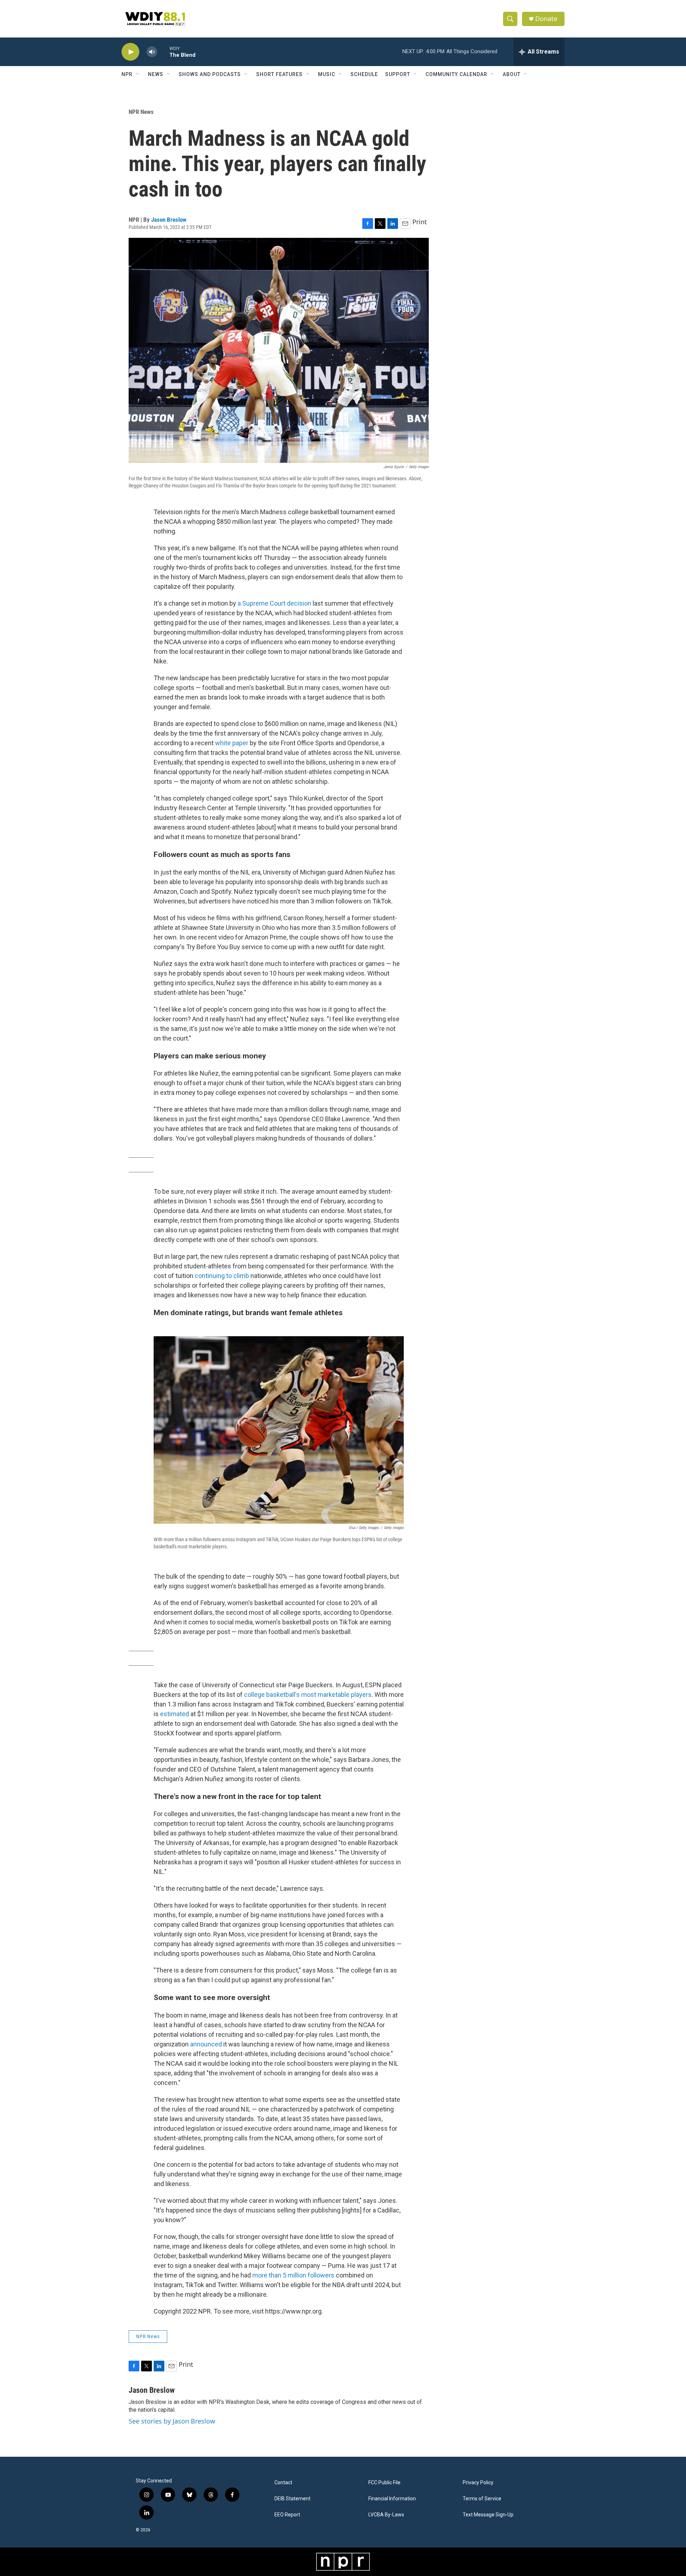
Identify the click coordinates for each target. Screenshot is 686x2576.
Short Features (279, 74)
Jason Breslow (169, 220)
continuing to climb (222, 1276)
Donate (546, 19)
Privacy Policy (478, 2483)
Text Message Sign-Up (488, 2515)
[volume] (152, 52)
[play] (130, 52)
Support (398, 74)
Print (420, 222)
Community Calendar (456, 74)
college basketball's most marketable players (308, 1695)
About (512, 74)
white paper (232, 743)
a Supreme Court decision (274, 603)
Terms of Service (482, 2499)
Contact (283, 2483)
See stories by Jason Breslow (172, 2421)
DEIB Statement (292, 2499)
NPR (127, 74)
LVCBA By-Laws (386, 2515)
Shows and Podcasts (210, 74)
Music (327, 74)
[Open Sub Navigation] (138, 74)
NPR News (141, 112)
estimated (175, 1714)
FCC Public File (384, 2483)
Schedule (364, 74)
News (156, 74)
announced (206, 2044)
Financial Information (392, 2499)
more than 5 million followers (293, 2275)
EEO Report (287, 2515)
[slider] (163, 52)
